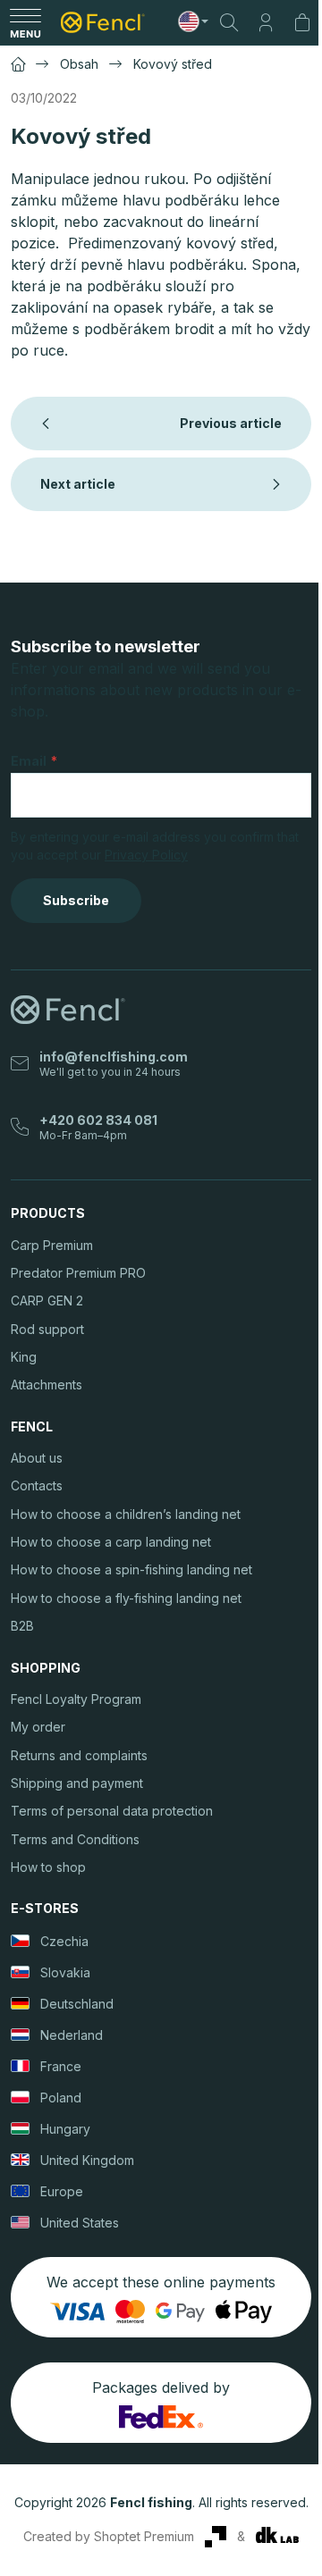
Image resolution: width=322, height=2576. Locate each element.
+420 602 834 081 (98, 1120)
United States (80, 2223)
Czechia (64, 1941)
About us (37, 1458)
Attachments (47, 1384)
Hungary (65, 2129)
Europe (62, 2191)
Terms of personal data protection (112, 1811)
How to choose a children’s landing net (126, 1514)
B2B (22, 1626)
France (61, 2066)
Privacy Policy (146, 855)
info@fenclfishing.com (114, 1057)
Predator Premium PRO (78, 1273)
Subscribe (76, 900)
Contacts (37, 1485)
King (24, 1357)
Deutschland (77, 2004)
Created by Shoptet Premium (109, 2536)
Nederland (72, 2035)
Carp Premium (52, 1245)
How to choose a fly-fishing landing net (126, 1598)
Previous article (231, 423)
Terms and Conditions (75, 1839)
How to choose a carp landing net (111, 1542)
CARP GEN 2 (47, 1301)
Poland (61, 2098)
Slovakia (65, 1972)
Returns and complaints (79, 1755)
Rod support (47, 1329)
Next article (78, 484)
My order (38, 1727)
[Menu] (25, 22)
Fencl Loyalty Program (76, 1699)
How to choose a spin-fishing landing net (131, 1569)
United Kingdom (87, 2160)
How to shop (48, 1867)
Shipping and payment (77, 1783)
